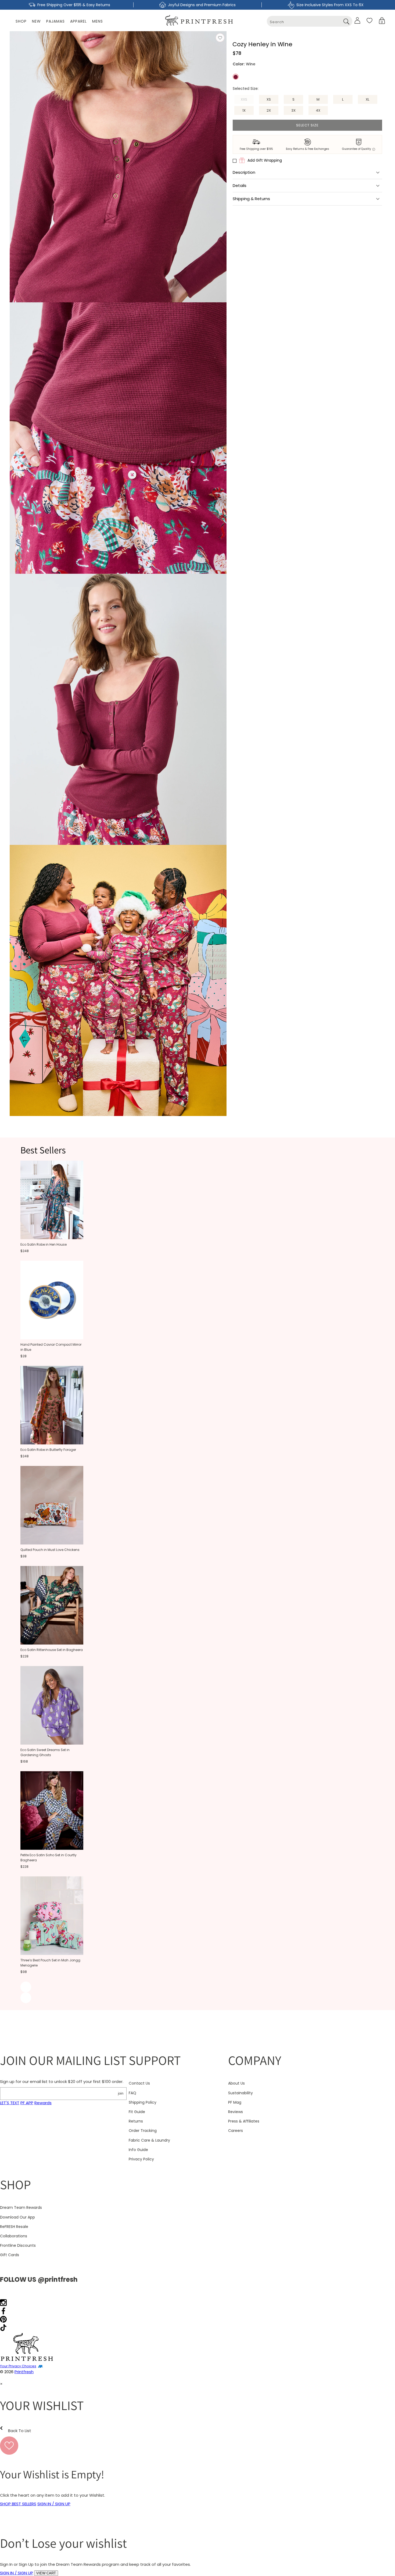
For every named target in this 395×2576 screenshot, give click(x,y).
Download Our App (17, 2217)
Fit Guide (137, 2112)
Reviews (236, 2112)
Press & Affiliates (244, 2121)
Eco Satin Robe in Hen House (44, 1244)
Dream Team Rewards (21, 2208)
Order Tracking (143, 2131)
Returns (136, 2121)
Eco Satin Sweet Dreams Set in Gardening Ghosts (45, 1752)
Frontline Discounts (18, 2245)
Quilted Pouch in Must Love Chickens (50, 1550)
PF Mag (235, 2102)
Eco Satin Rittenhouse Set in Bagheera (52, 1650)
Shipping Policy (143, 2102)
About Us (236, 2083)
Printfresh (24, 2372)
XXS (247, 100)
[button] (382, 21)
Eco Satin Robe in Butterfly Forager (48, 1450)
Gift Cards (10, 2255)
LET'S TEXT (10, 2103)
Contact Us (139, 2083)
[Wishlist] (369, 20)
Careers (236, 2131)
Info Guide (138, 2150)
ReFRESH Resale (14, 2227)
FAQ (132, 2093)
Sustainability (240, 2093)
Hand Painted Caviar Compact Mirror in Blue (51, 1347)
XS (269, 99)
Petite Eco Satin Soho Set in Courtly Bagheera (49, 1858)
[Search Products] (346, 21)
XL (367, 99)
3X (293, 110)
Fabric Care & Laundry (149, 2140)
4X (318, 110)
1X (244, 110)
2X (269, 110)
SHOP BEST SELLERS (18, 2504)
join (121, 2093)
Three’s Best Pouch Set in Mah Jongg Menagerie (50, 1963)
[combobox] (310, 21)
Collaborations (14, 2236)
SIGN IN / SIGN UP (54, 2504)
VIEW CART (46, 2573)
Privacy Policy (141, 2159)
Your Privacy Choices (18, 2366)
